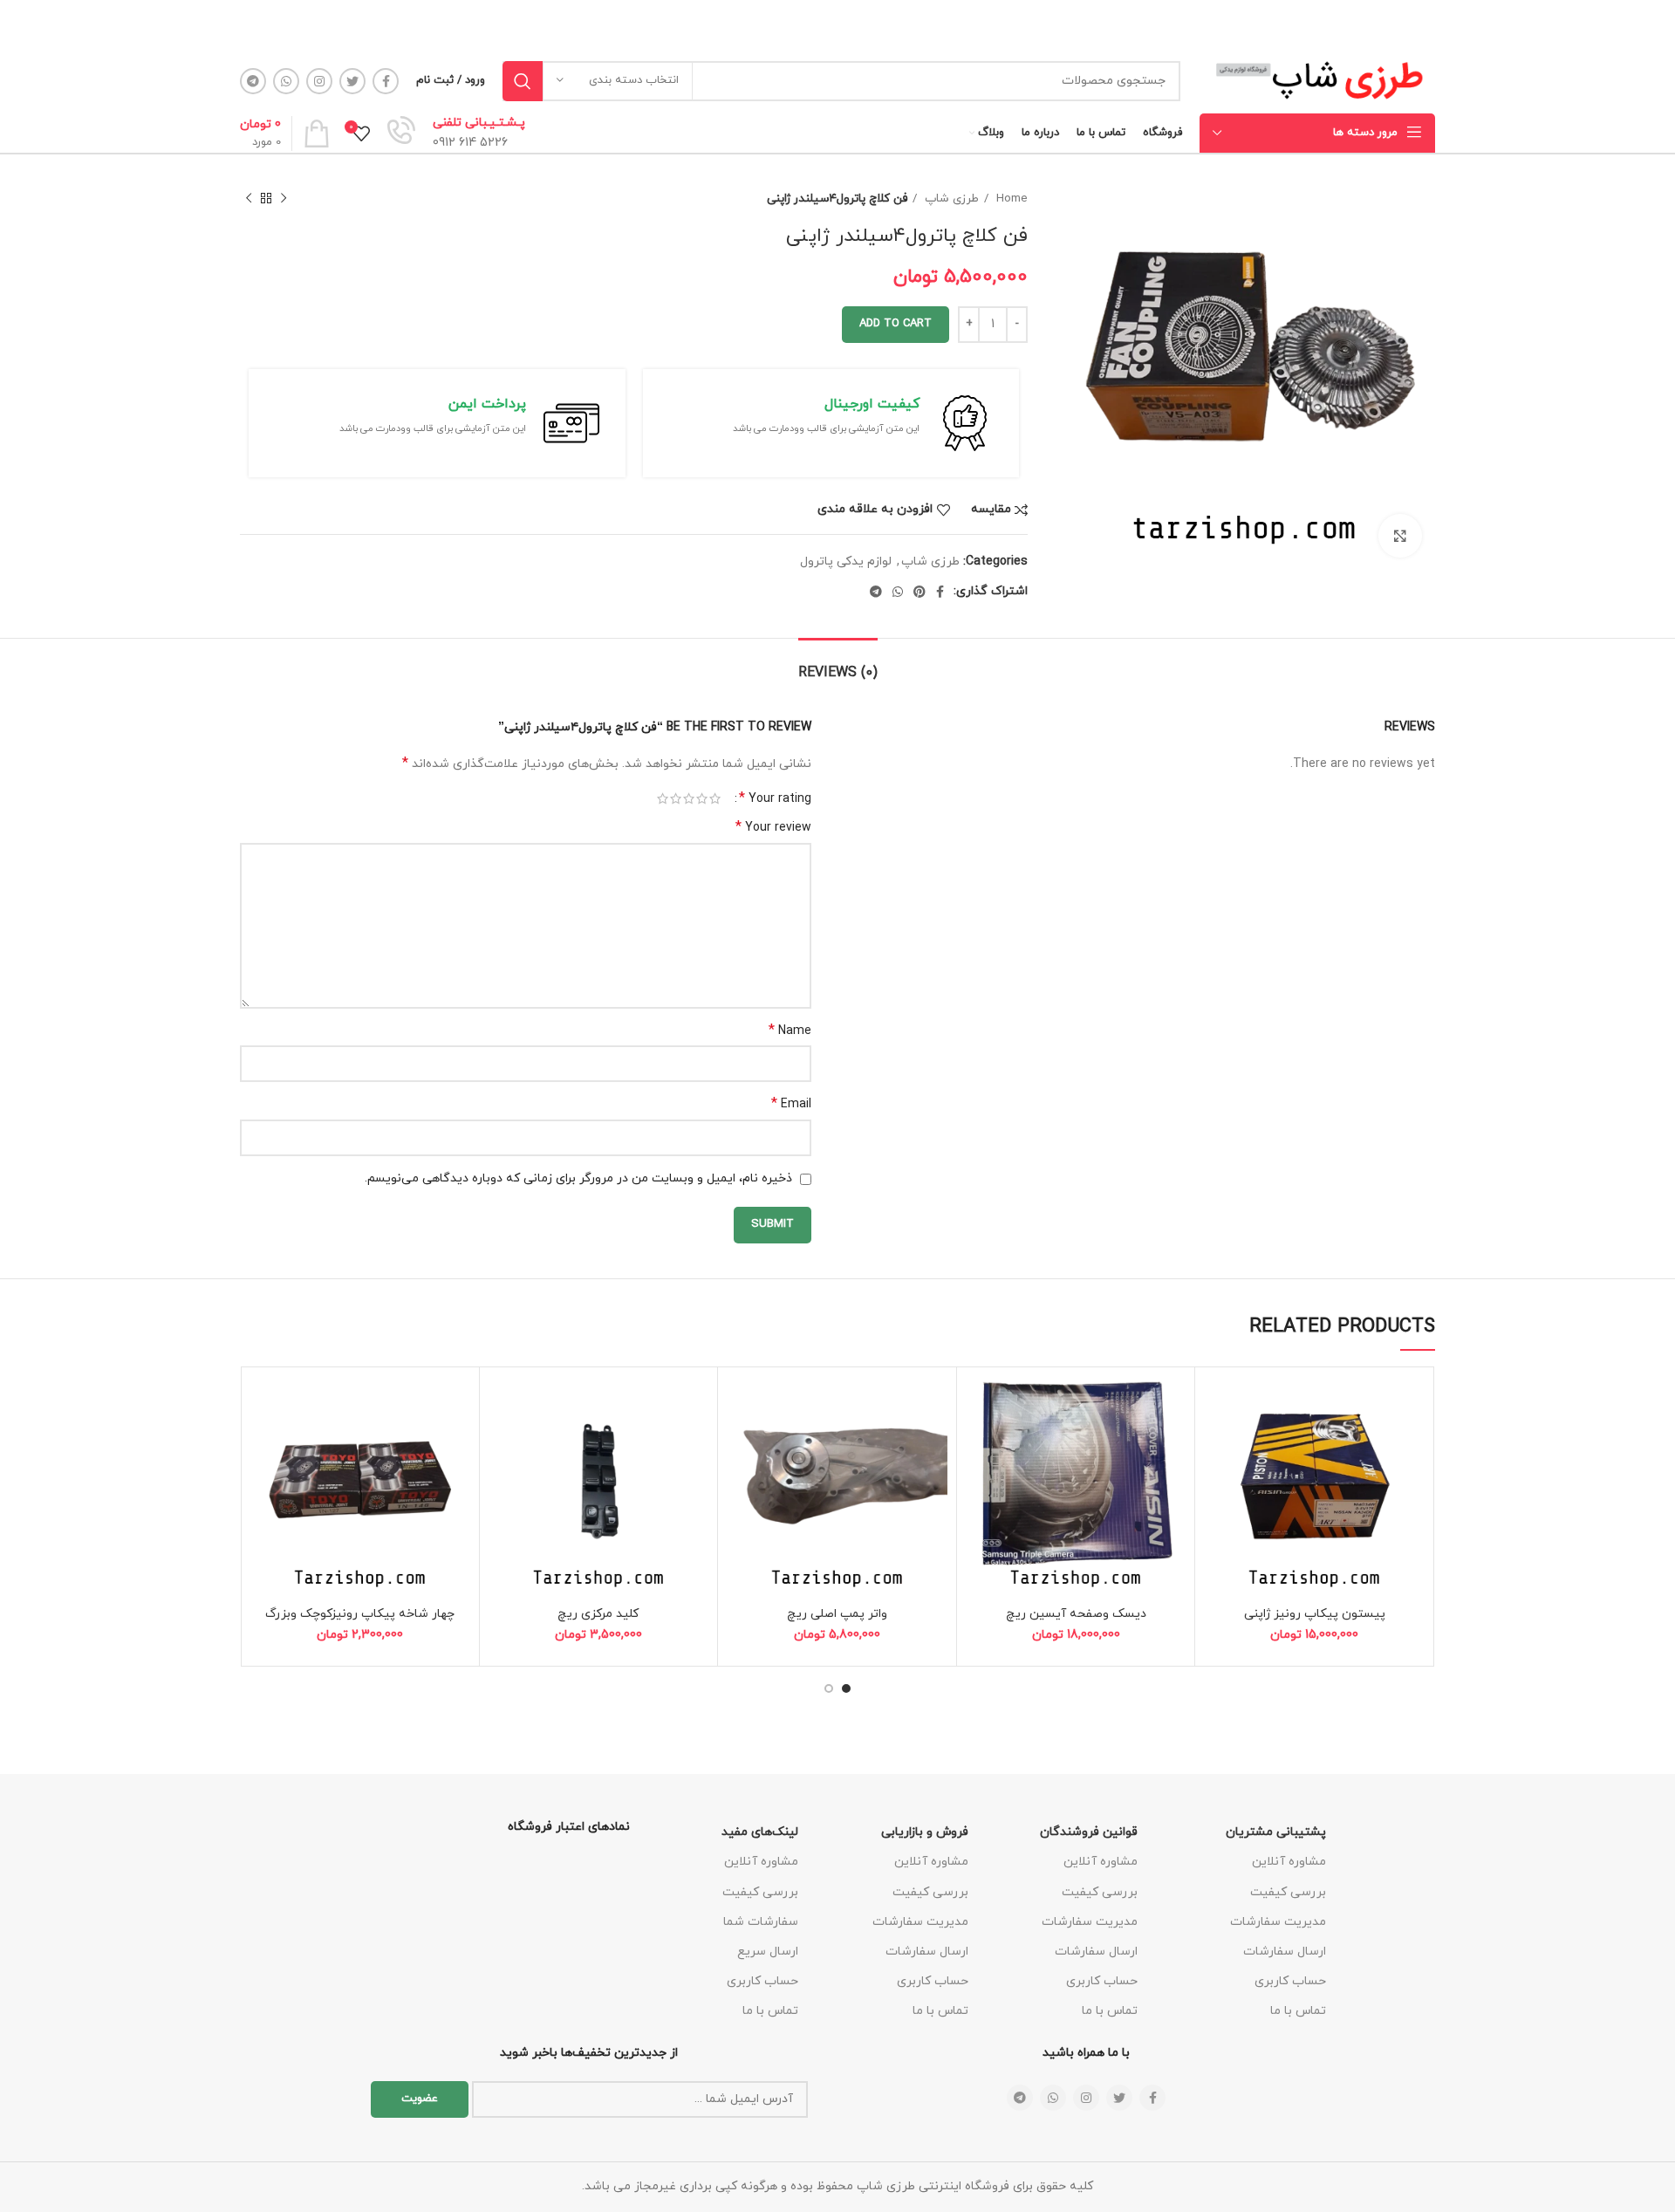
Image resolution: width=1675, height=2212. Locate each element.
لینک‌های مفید (760, 1832)
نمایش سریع (1217, 1483)
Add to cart (896, 324)
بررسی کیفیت (1288, 1892)
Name (790, 1031)
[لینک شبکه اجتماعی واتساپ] (286, 81)
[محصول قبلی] (284, 199)
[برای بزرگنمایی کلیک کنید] (1400, 536)
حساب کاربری (1290, 1981)
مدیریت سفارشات (1278, 1922)
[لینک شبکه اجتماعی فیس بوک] (386, 81)
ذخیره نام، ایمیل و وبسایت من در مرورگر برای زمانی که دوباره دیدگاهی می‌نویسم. (578, 1178)
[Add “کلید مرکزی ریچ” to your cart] (502, 1444)
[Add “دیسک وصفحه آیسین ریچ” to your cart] (979, 1444)
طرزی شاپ (950, 199)
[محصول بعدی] (249, 199)
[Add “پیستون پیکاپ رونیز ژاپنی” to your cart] (1217, 1444)
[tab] (838, 664)
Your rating (775, 798)
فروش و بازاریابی (925, 1832)
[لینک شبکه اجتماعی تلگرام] (253, 81)
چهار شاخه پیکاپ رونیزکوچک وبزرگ (360, 1614)
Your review (773, 828)
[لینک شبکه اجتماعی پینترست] (920, 592)
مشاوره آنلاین (1289, 1862)
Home (1010, 199)
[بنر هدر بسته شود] (22, 24)
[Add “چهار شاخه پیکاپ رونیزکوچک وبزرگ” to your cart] (263, 1444)
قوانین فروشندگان (1089, 1832)
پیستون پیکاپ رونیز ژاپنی (1315, 1614)
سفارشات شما (761, 1922)
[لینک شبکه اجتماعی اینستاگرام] (319, 81)
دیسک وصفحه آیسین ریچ (1076, 1614)
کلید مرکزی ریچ (598, 1614)
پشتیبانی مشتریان (1276, 1832)
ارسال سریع (768, 1952)
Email (791, 1104)
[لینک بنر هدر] (864, 24)
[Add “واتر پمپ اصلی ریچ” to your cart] (740, 1444)
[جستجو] (523, 81)
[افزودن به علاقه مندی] (1217, 1404)
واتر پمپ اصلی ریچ (837, 1614)
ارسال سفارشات (1285, 1952)
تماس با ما (1298, 2011)
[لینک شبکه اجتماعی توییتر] (352, 81)
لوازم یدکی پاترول (846, 562)
